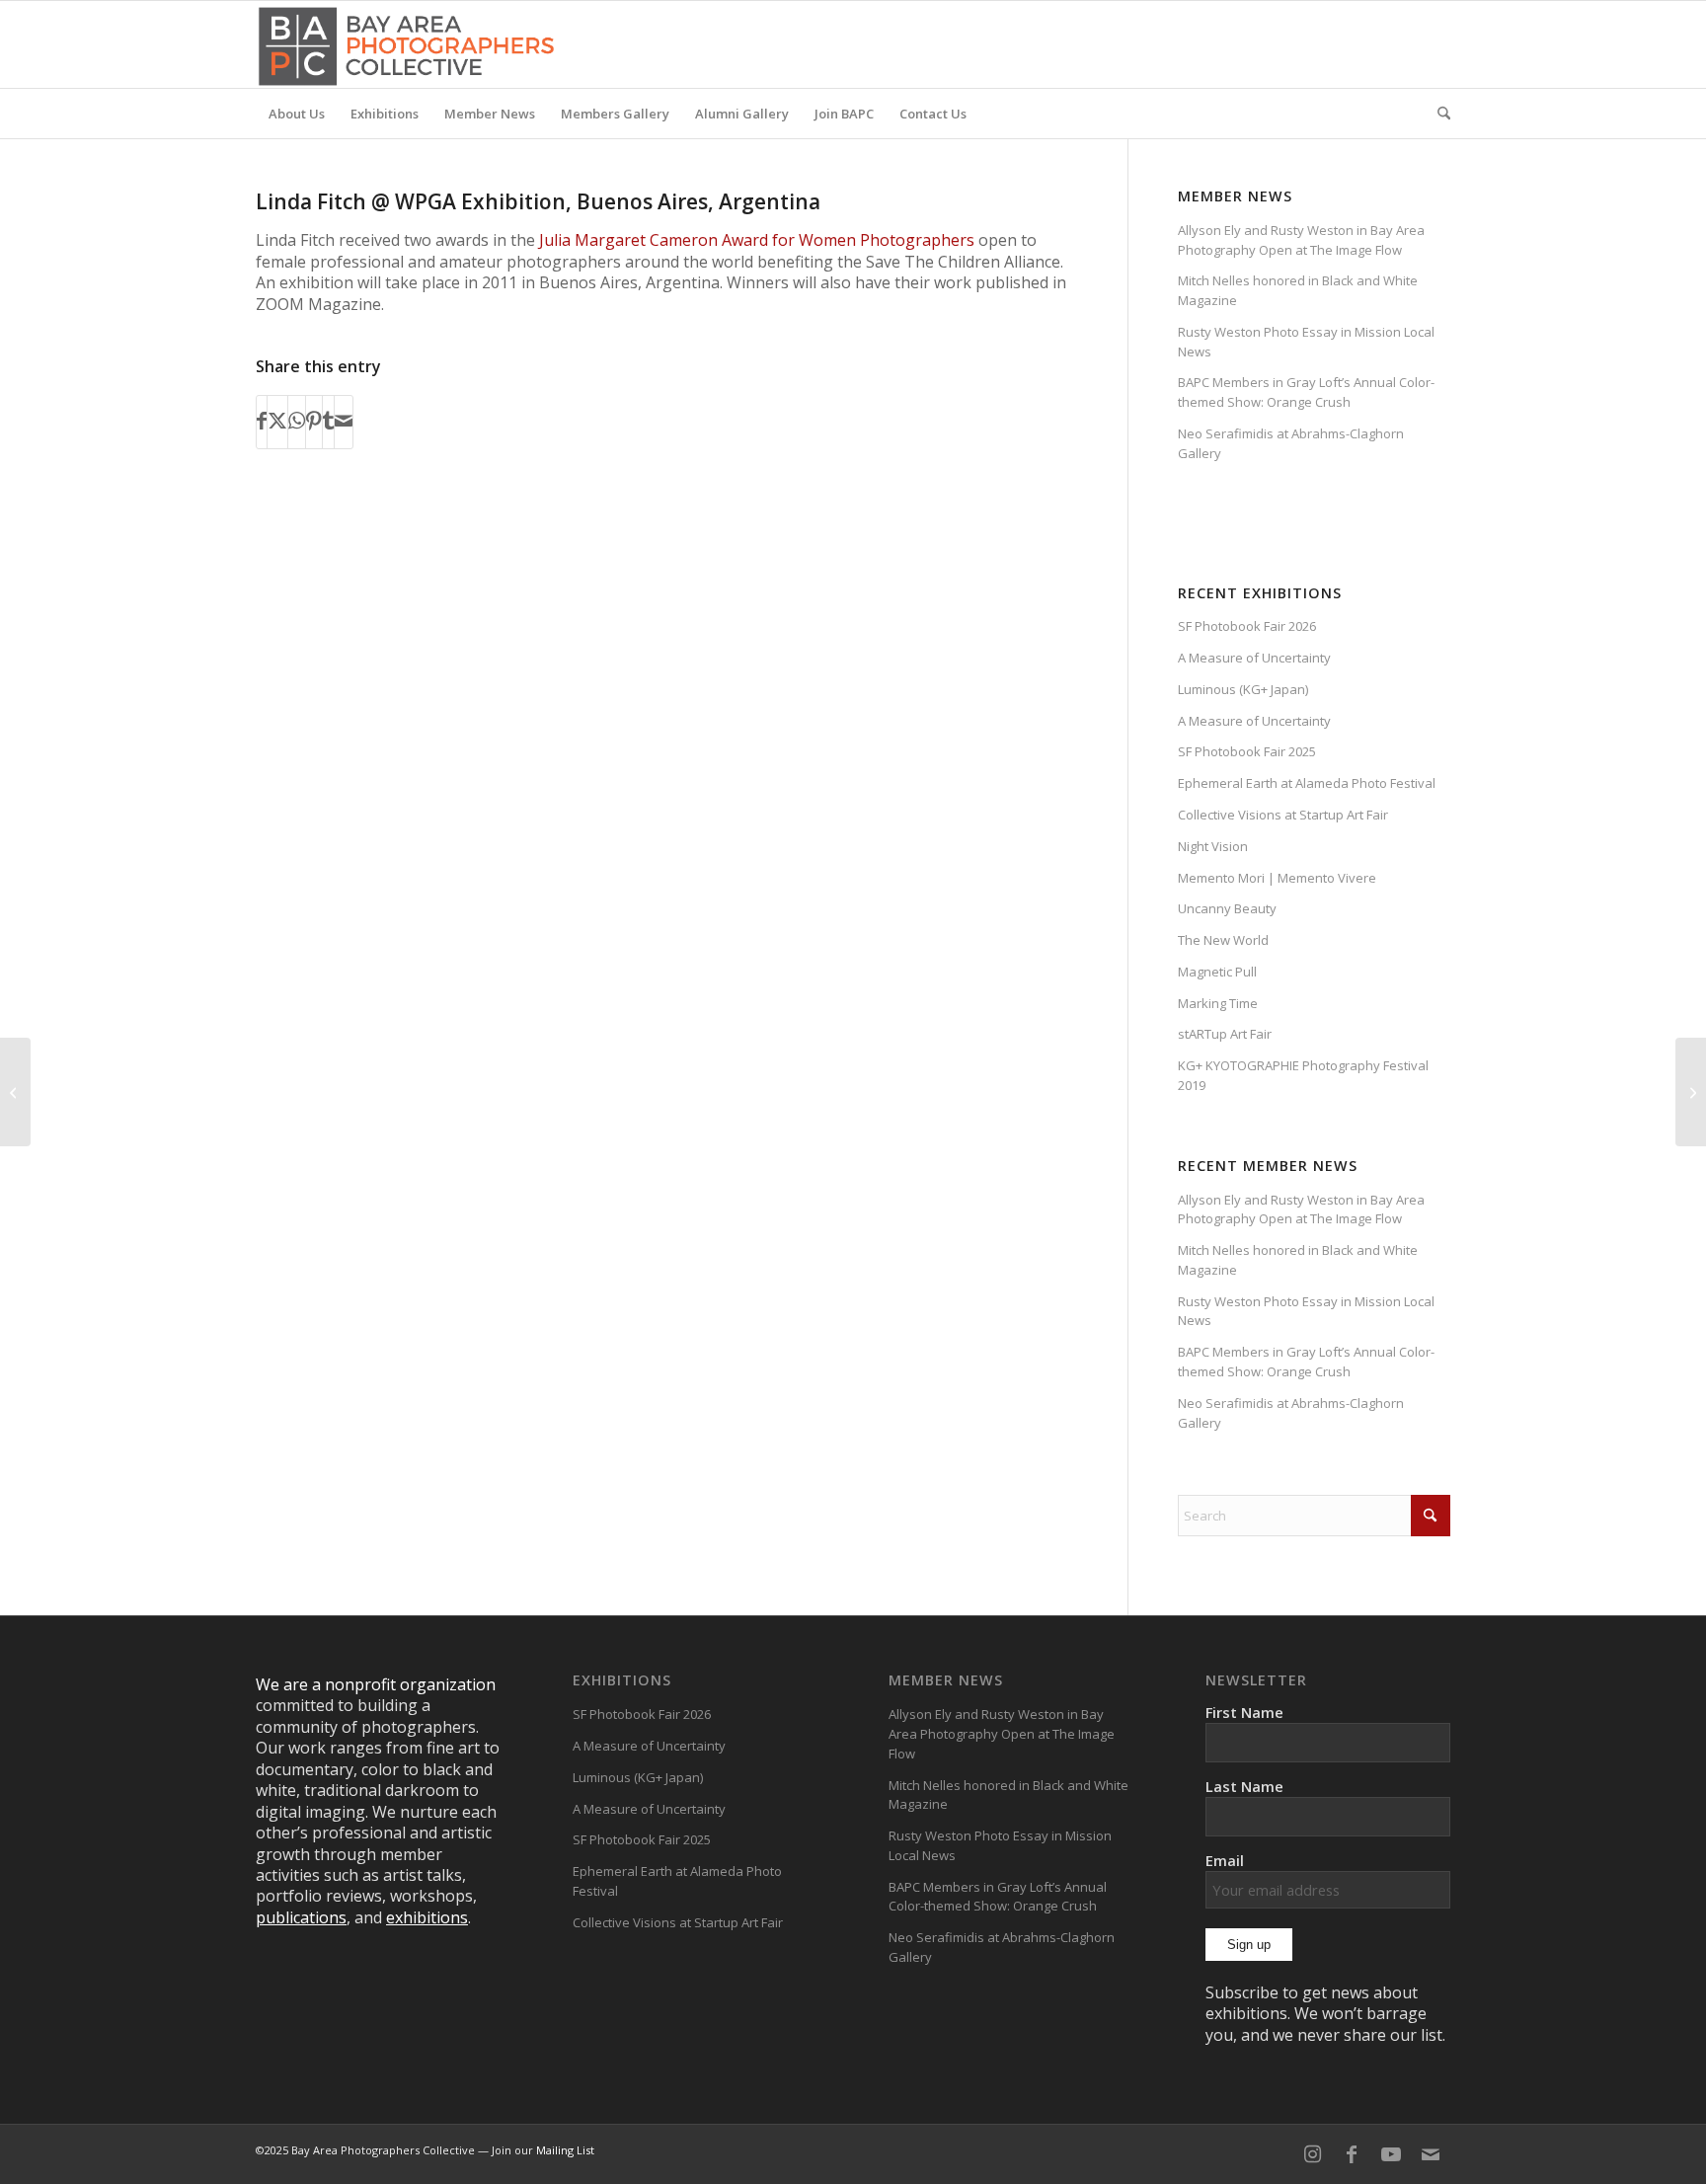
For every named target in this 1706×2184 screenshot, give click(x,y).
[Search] (1437, 114)
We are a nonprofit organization (376, 1684)
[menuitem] (297, 114)
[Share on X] (277, 422)
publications (301, 1917)
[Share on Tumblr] (328, 422)
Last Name (1244, 1786)
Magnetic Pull (1217, 972)
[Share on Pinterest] (314, 422)
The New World (1223, 940)
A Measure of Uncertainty (1254, 658)
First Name (1244, 1712)
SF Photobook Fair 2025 (1247, 751)
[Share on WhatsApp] (297, 422)
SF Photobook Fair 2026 (1247, 626)
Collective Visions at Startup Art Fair (1283, 815)
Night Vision (1213, 846)
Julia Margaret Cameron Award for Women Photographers (757, 240)
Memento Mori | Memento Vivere (1277, 878)
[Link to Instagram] (1312, 2154)
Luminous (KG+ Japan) (1243, 689)
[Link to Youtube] (1391, 2154)
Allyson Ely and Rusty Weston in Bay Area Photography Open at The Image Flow (1301, 240)
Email (1225, 1860)
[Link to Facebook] (1352, 2154)
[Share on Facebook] (262, 422)
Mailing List (565, 2150)
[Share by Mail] (344, 422)
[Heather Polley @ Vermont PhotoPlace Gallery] (15, 1092)
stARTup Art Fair (1225, 1034)
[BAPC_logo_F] (406, 44)
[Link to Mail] (1431, 2154)
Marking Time (1218, 1003)
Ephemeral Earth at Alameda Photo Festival (1307, 783)
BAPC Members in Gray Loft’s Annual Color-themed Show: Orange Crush (1306, 392)
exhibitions (427, 1917)
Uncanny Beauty (1227, 908)
